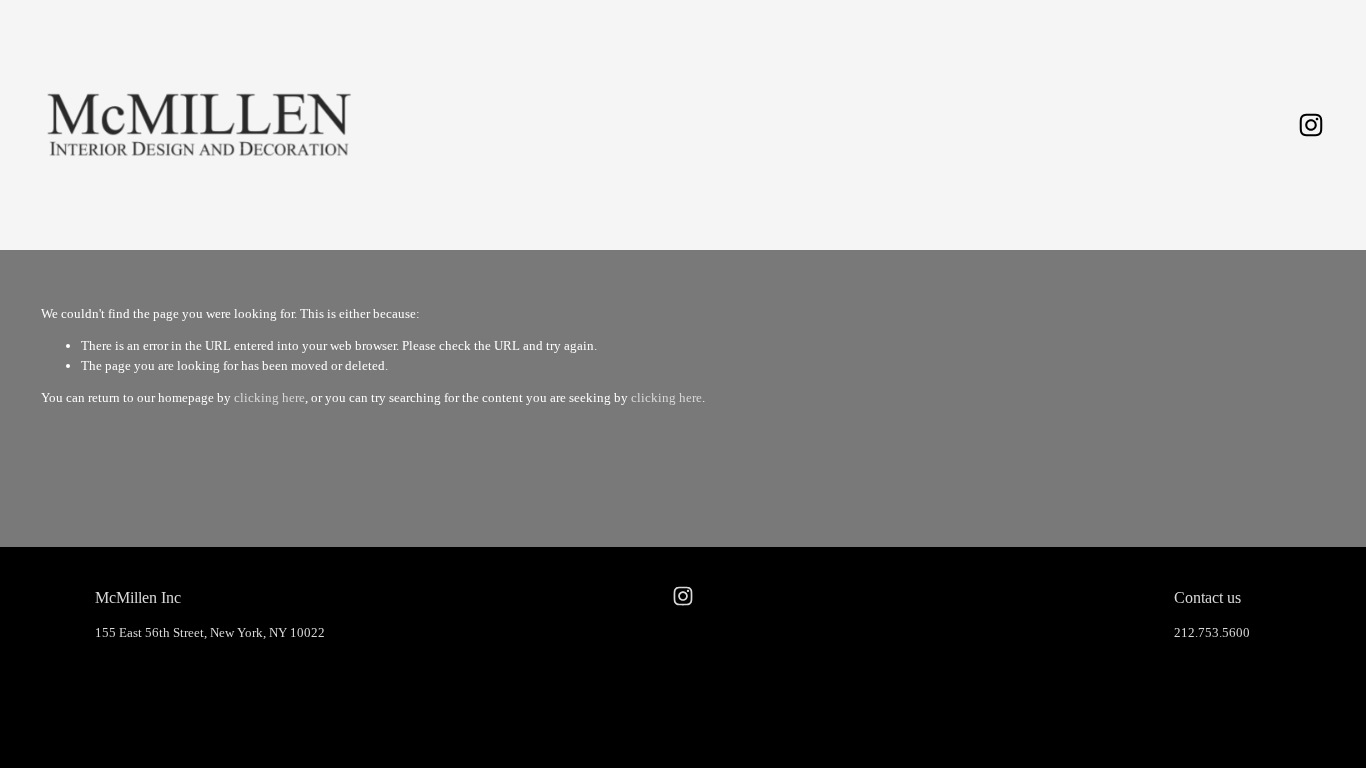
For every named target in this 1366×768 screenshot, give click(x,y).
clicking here (269, 397)
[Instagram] (1311, 125)
